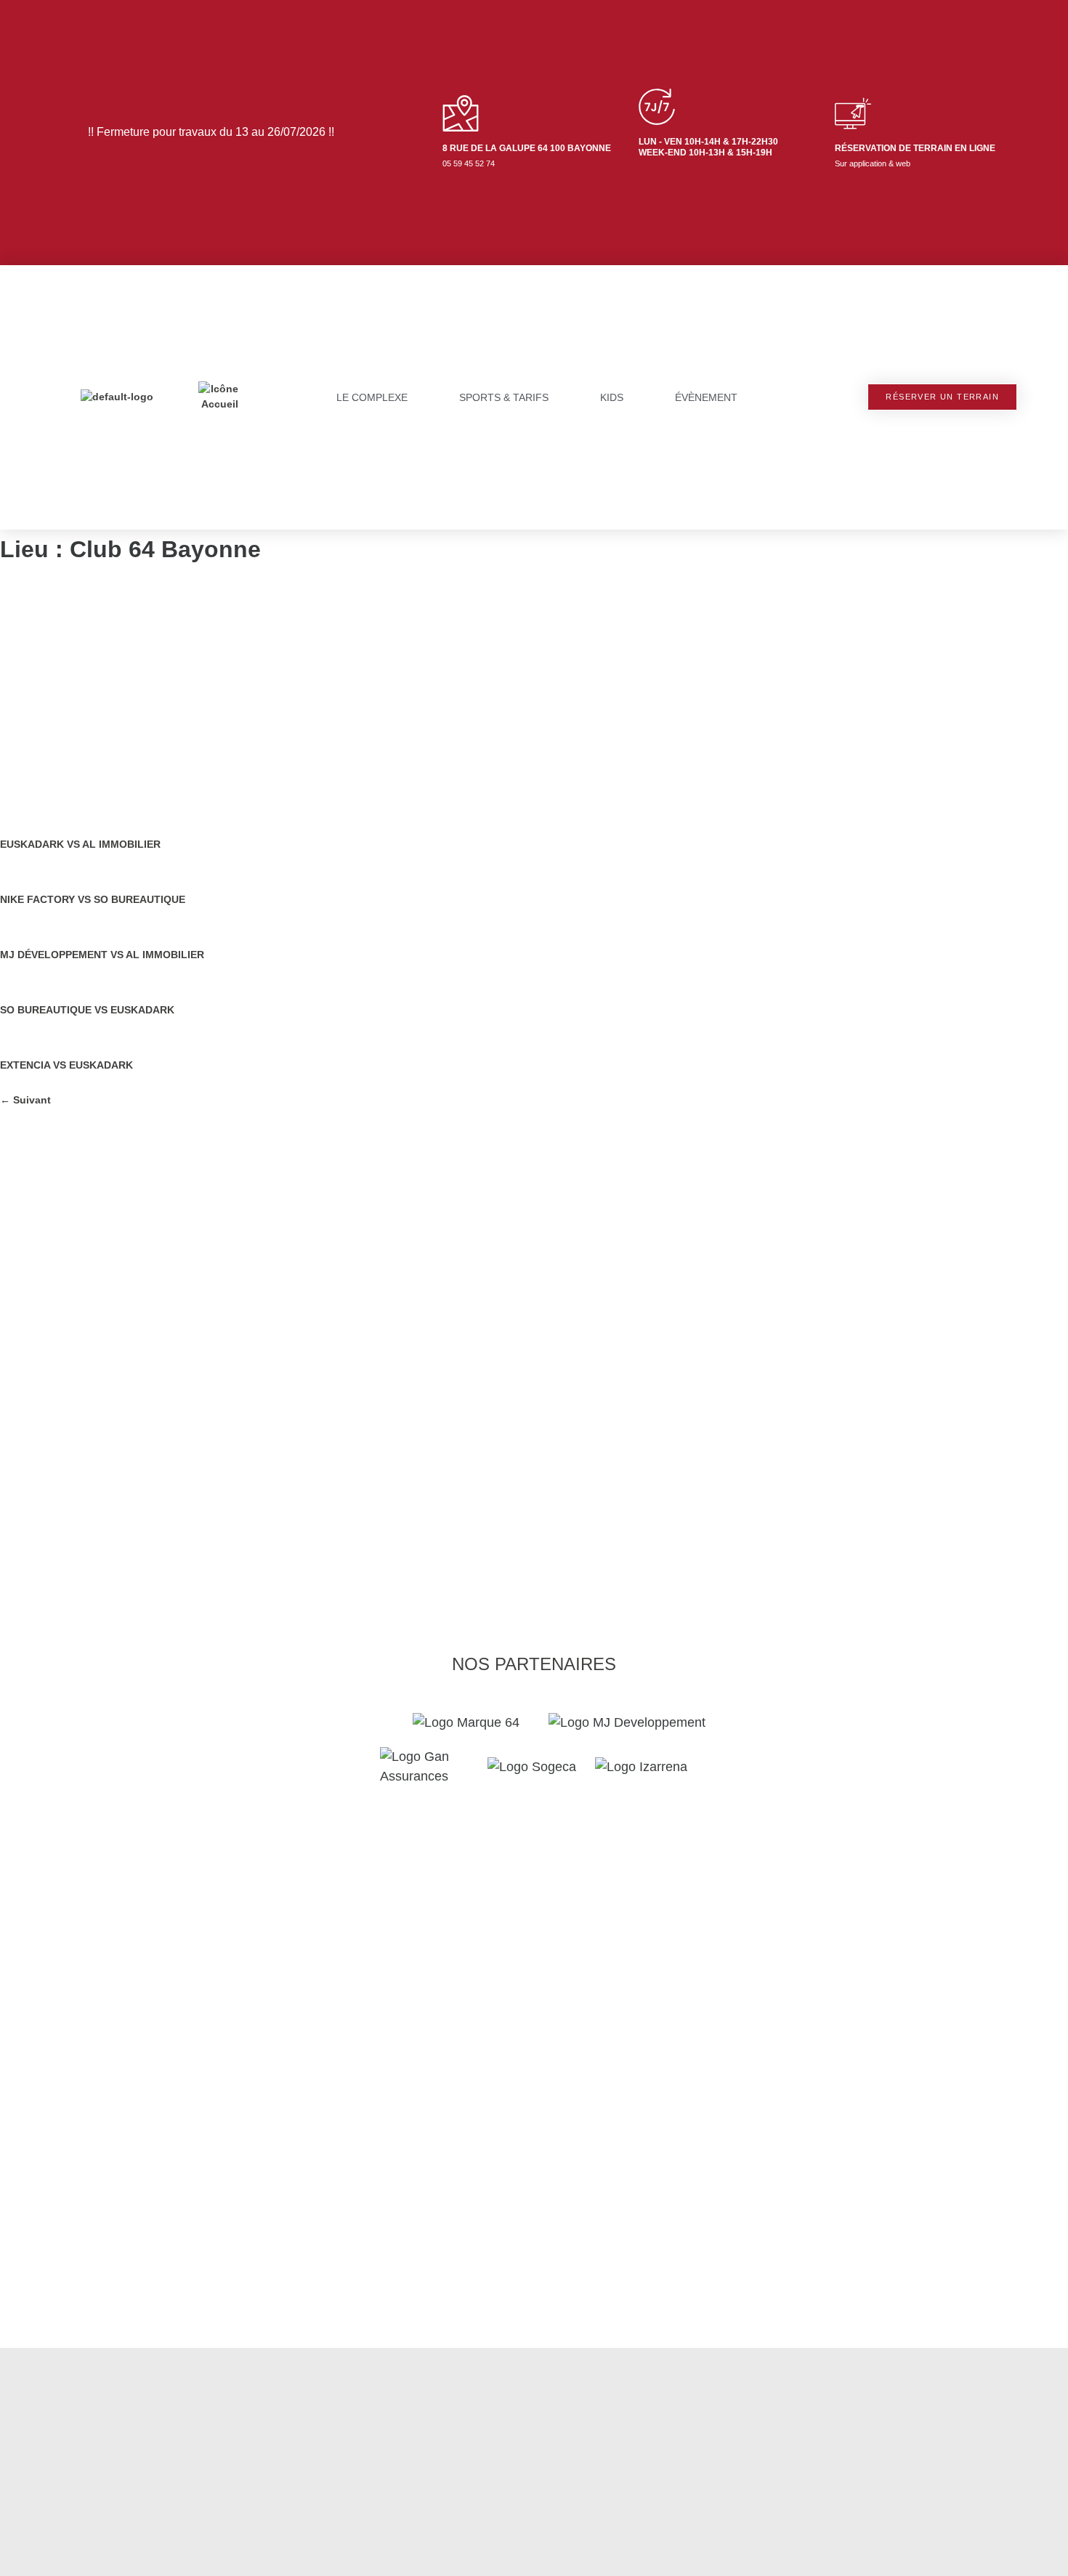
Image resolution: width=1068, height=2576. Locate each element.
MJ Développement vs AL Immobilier (102, 955)
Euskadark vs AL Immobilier (80, 844)
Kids (612, 397)
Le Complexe (372, 397)
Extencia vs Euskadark (66, 1065)
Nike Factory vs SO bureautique (93, 899)
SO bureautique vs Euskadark (87, 1010)
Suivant (25, 1100)
